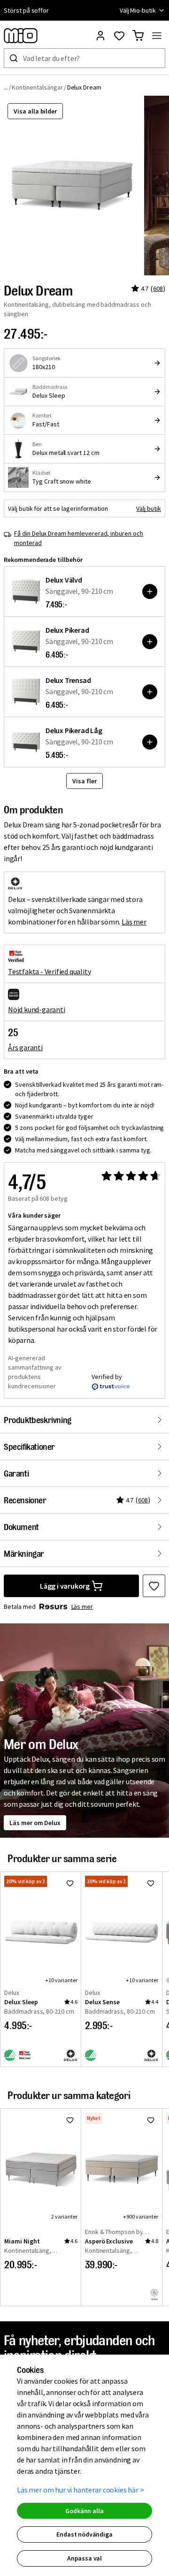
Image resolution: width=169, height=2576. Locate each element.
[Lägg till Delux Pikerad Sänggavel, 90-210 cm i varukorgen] (150, 642)
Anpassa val (84, 2558)
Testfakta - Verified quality (49, 971)
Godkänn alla (84, 2511)
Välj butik (149, 508)
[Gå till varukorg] (138, 36)
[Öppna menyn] (157, 36)
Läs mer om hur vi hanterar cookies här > (81, 2490)
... (6, 87)
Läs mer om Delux (35, 1823)
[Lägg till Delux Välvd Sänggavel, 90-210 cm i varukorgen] (150, 591)
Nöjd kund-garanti (37, 1009)
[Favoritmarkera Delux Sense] (151, 1883)
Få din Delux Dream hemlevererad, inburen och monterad (79, 538)
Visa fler (84, 781)
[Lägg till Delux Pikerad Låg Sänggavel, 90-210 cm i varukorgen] (150, 742)
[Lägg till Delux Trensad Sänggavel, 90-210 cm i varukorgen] (150, 692)
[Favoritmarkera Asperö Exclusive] (151, 2120)
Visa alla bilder (35, 111)
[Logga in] (100, 36)
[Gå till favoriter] (119, 36)
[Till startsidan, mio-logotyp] (21, 36)
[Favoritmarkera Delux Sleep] (70, 1883)
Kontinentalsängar (37, 87)
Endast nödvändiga (84, 2534)
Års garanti (25, 1047)
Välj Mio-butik (138, 10)
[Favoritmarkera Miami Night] (70, 2120)
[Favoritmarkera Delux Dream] (154, 1586)
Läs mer (134, 922)
